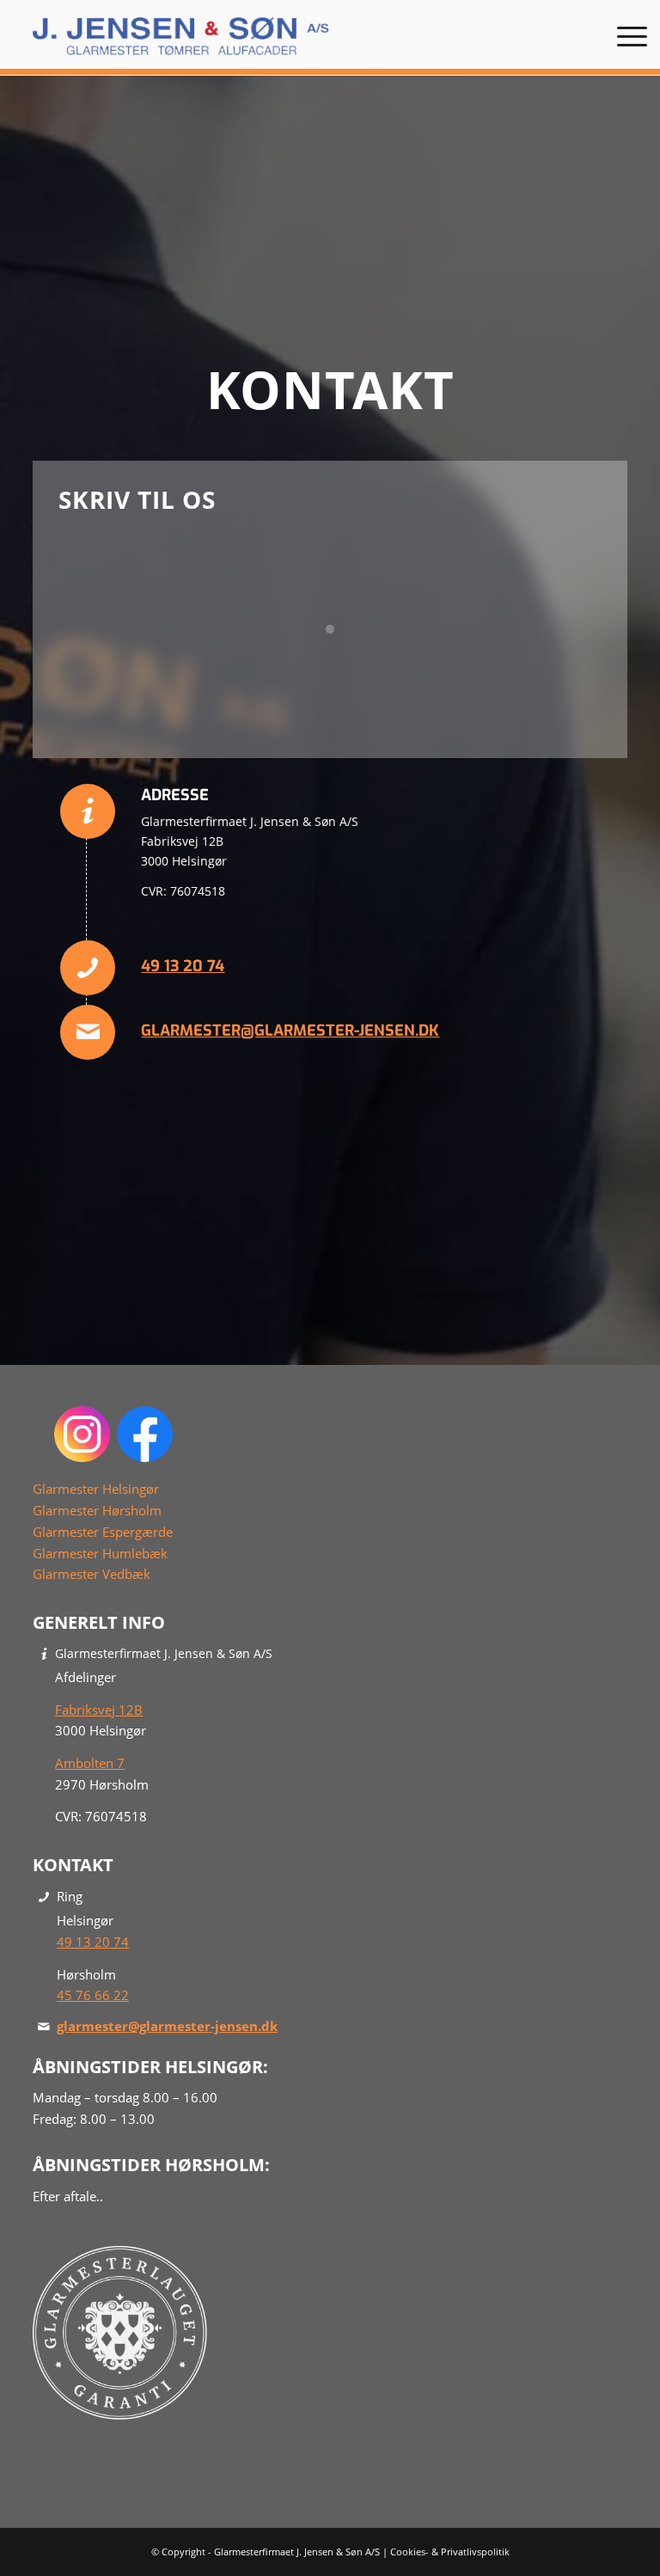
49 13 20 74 (183, 966)
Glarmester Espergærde (103, 1532)
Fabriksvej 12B (99, 1710)
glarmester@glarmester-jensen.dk (290, 1031)
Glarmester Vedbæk (92, 1574)
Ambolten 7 (90, 1763)
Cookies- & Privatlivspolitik (450, 2552)
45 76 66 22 (93, 1995)
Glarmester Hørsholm (97, 1510)
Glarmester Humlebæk (100, 1553)
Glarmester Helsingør (96, 1489)
